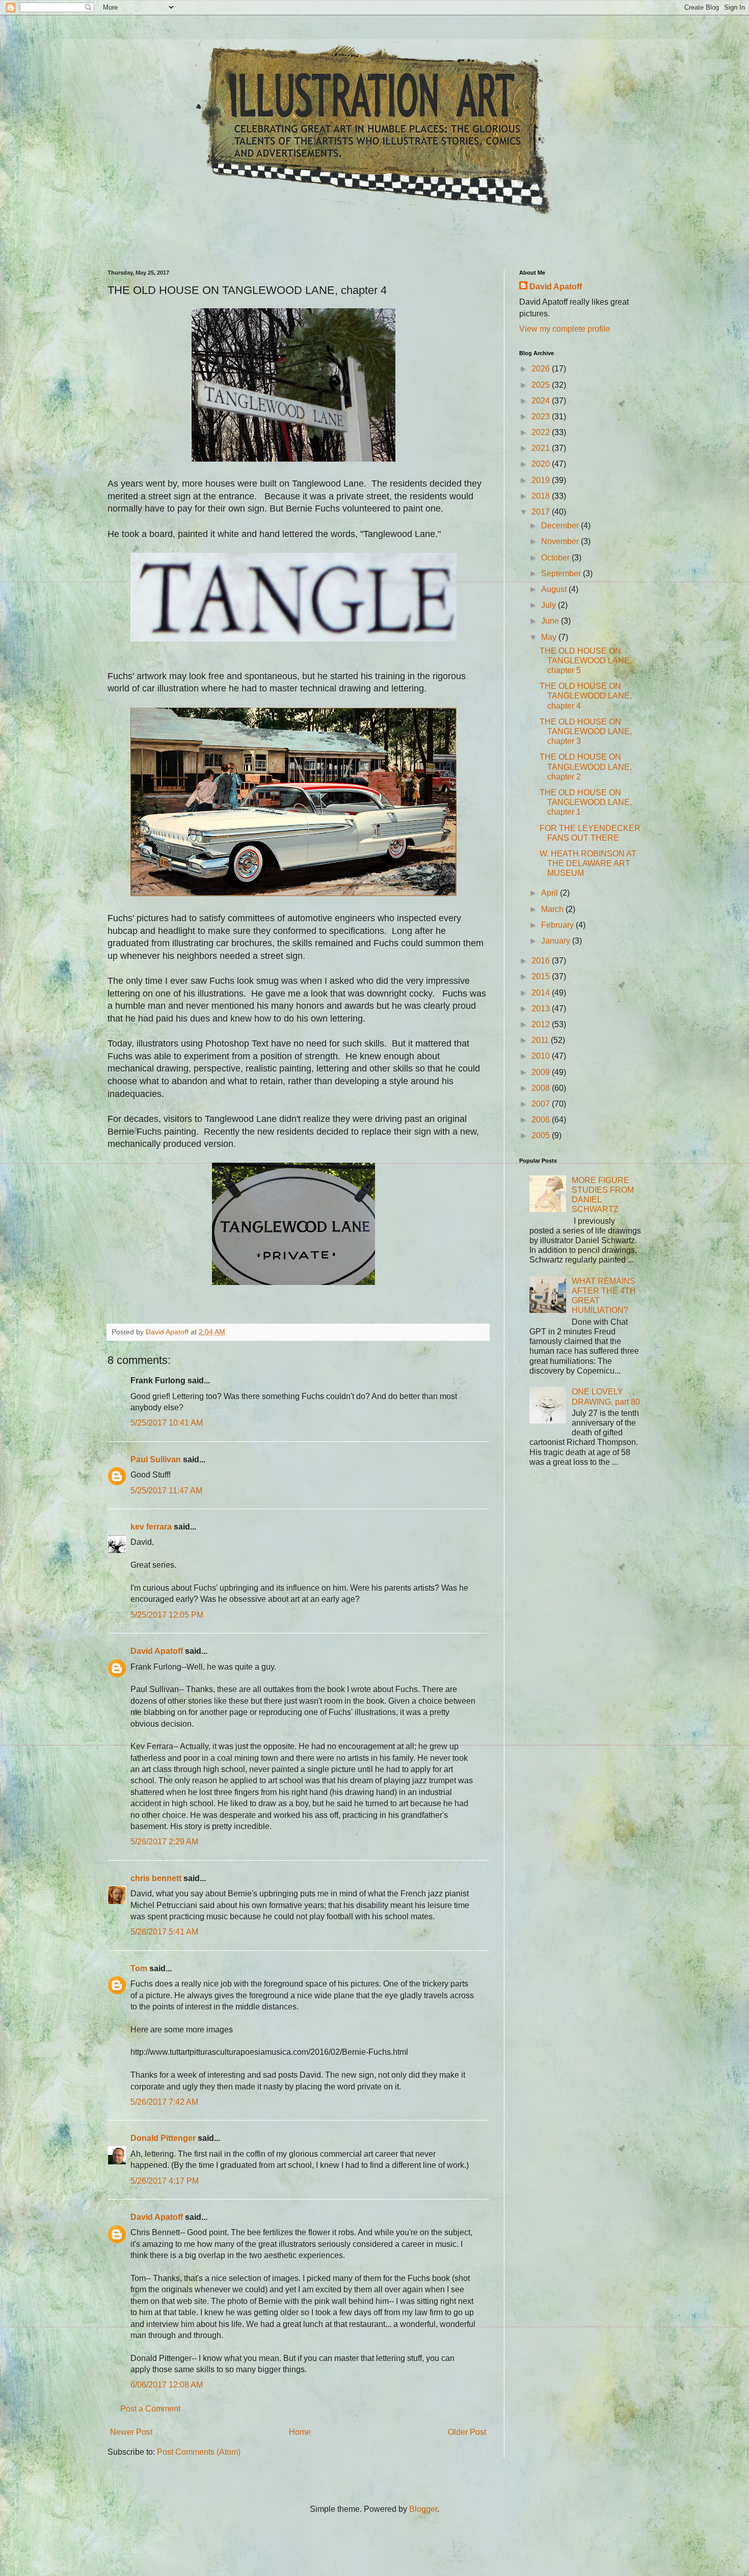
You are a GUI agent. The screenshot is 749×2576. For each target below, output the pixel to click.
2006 (542, 1120)
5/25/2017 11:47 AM (166, 1491)
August (555, 589)
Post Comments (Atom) (199, 2452)
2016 (542, 961)
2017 (542, 512)
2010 (542, 1056)
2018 (542, 496)
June (551, 621)
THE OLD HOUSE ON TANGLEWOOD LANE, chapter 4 (586, 696)
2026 (542, 369)
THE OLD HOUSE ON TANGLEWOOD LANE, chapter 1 (586, 802)
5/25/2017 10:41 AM (167, 1423)
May (550, 637)
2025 (542, 385)
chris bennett (156, 1878)
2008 (542, 1088)
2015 (542, 976)
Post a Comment (150, 2409)
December (561, 526)
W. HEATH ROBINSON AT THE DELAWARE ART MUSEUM (588, 863)
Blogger (423, 2509)
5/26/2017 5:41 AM (164, 1932)
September (562, 573)
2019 (542, 480)
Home (300, 2432)
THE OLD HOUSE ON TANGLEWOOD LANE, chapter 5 (586, 661)
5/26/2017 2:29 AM (164, 1842)
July (550, 605)
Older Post (467, 2432)
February (558, 925)
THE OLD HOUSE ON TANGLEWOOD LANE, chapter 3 (586, 731)
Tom (139, 1968)
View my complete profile (565, 329)
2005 (542, 1135)
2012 (542, 1024)
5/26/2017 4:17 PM (165, 2181)
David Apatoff (157, 1651)
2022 (542, 432)
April (551, 893)
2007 (542, 1104)
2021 (542, 448)
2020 (542, 464)
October (556, 558)
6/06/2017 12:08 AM (167, 2385)
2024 (542, 401)
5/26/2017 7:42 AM (164, 2102)
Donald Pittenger (163, 2138)
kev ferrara (151, 1527)
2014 (542, 993)
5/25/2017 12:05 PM (167, 1615)
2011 (541, 1040)
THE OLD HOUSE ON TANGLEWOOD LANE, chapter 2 (586, 767)
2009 (542, 1072)
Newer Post (131, 2432)
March (553, 909)
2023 (542, 417)
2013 (542, 1009)
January (557, 941)
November (561, 541)
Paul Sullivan (156, 1459)
